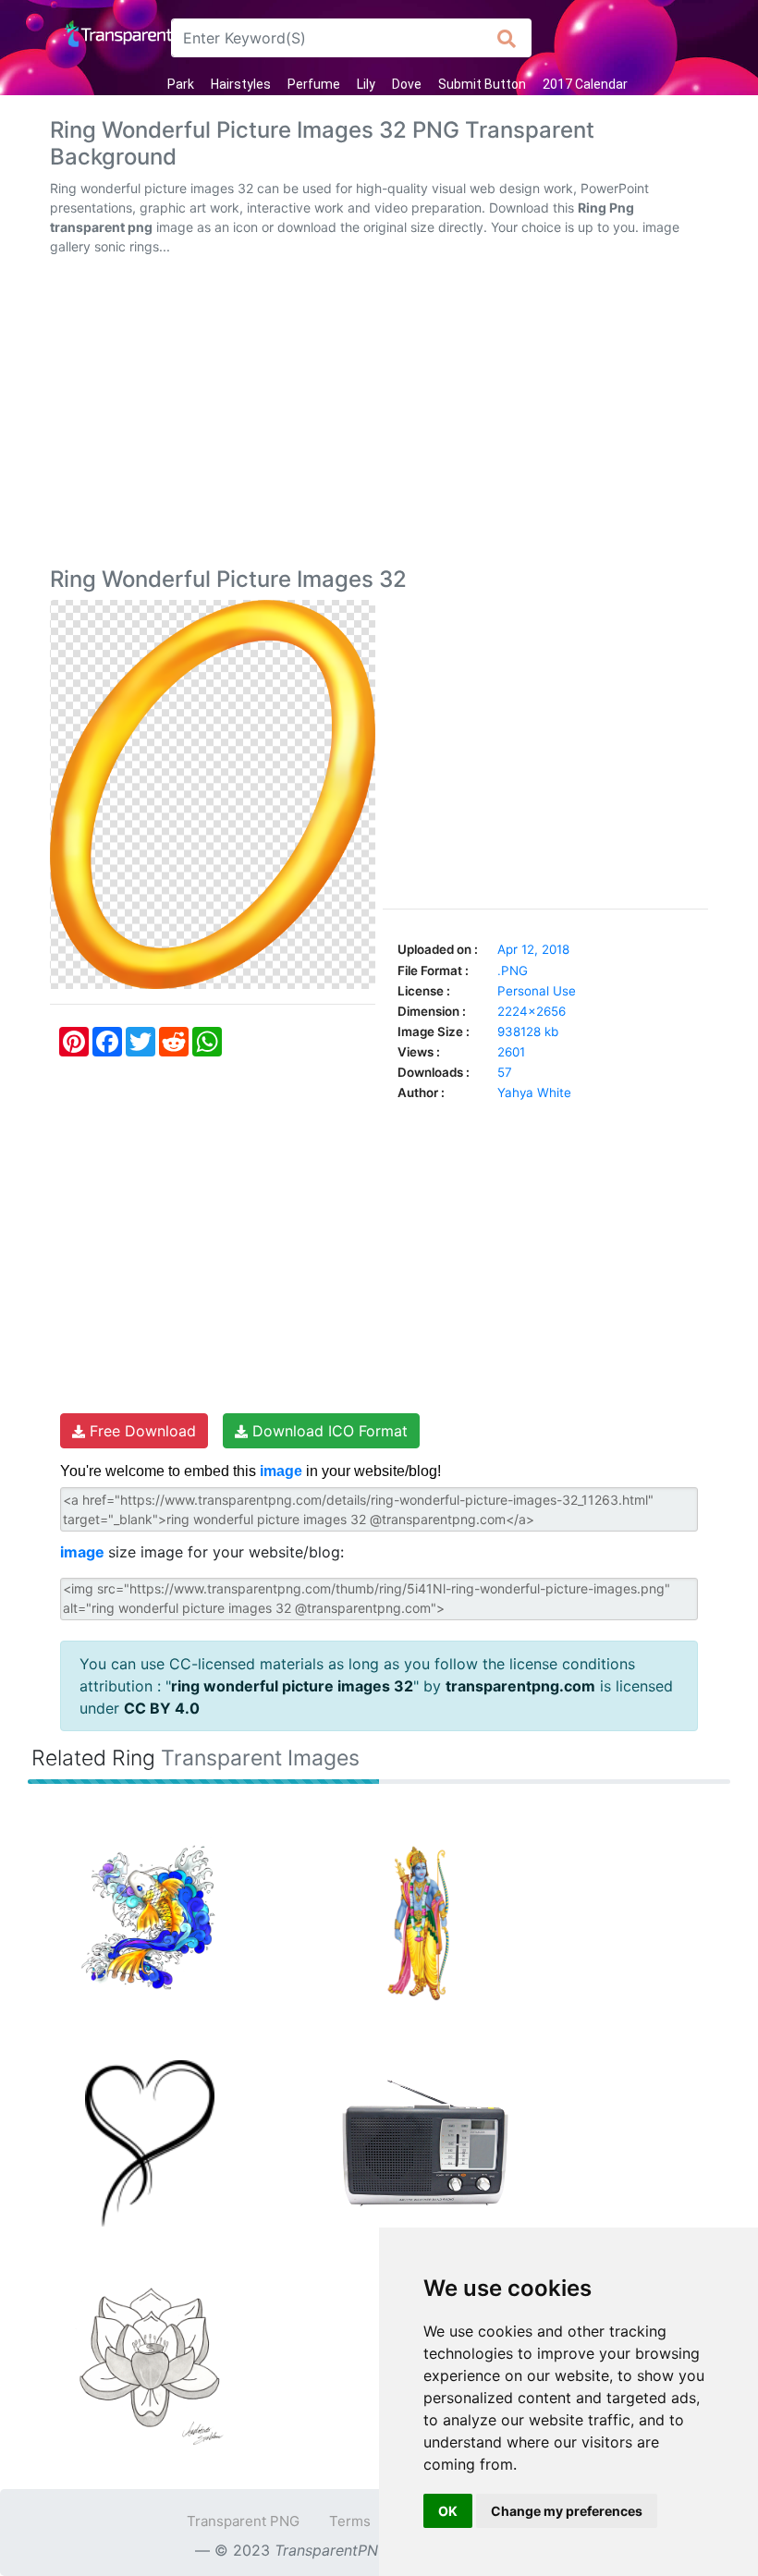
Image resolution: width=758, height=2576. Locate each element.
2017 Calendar (585, 84)
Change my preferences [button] (567, 2511)
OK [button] (448, 2511)
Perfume (314, 84)
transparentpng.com (520, 1686)
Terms (350, 2521)
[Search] (507, 38)
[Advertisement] (379, 415)
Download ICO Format (328, 1431)
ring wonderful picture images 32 (292, 1686)
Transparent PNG (243, 2521)
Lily (366, 84)
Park (181, 84)
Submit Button (482, 84)
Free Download (141, 1431)
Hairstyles (241, 84)
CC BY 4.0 (162, 1708)
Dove (407, 84)
